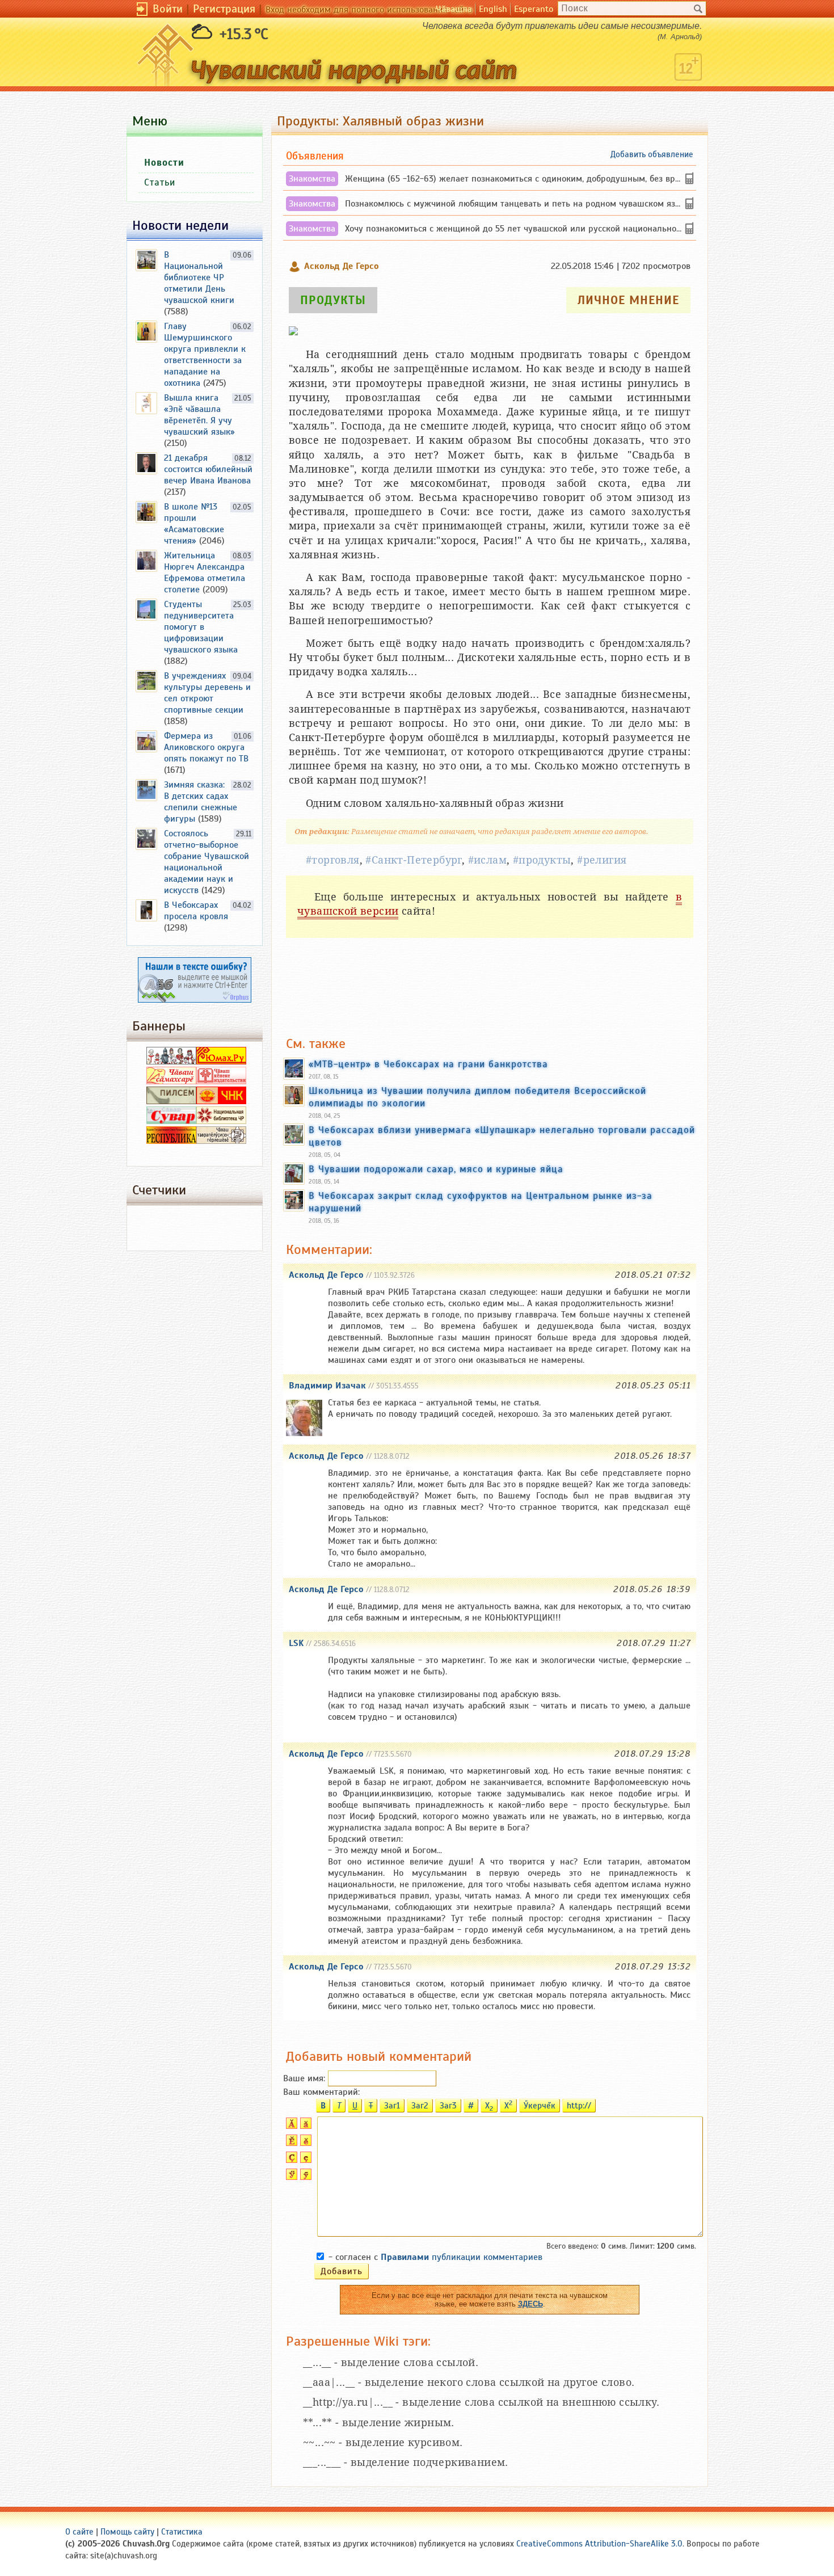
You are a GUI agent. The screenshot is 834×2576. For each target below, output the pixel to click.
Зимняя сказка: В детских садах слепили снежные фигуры (201, 802)
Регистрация (224, 9)
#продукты (542, 860)
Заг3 (448, 2106)
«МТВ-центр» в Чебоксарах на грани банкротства (428, 1064)
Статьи (160, 182)
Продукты (333, 300)
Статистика (182, 2532)
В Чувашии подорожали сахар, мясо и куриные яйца (436, 1169)
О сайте (79, 2532)
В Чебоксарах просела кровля (196, 911)
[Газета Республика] (171, 1141)
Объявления (315, 156)
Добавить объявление (652, 154)
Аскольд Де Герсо (326, 1275)
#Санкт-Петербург (413, 860)
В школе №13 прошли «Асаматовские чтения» (194, 524)
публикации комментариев (462, 2257)
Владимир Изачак (327, 1386)
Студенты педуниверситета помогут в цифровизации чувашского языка (201, 627)
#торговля (333, 860)
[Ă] (290, 2126)
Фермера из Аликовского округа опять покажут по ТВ (206, 747)
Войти (168, 9)
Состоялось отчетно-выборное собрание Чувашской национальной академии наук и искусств (207, 862)
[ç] (304, 2160)
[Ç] (290, 2160)
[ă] (304, 2126)
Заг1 (392, 2106)
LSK (296, 1643)
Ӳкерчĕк (540, 2106)
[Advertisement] (490, 987)
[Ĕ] (290, 2143)
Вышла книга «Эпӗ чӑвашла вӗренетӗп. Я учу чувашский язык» (199, 415)
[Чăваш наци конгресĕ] (221, 1101)
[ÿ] (304, 2177)
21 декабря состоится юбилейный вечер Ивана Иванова (208, 469)
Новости (164, 163)
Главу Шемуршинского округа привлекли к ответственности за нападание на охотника (205, 355)
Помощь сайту (127, 2532)
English (493, 9)
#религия (602, 860)
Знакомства (312, 179)
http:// (579, 2106)
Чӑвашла (454, 9)
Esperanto (534, 9)
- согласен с (435, 2257)
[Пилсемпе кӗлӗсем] (171, 1101)
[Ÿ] (290, 2177)
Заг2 (420, 2106)
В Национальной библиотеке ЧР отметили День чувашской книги (199, 277)
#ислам (487, 860)
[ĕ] (304, 2143)
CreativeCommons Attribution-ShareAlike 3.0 (599, 2544)
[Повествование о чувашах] (171, 1062)
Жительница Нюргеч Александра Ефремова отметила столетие (205, 573)
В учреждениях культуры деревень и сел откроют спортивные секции (207, 693)
